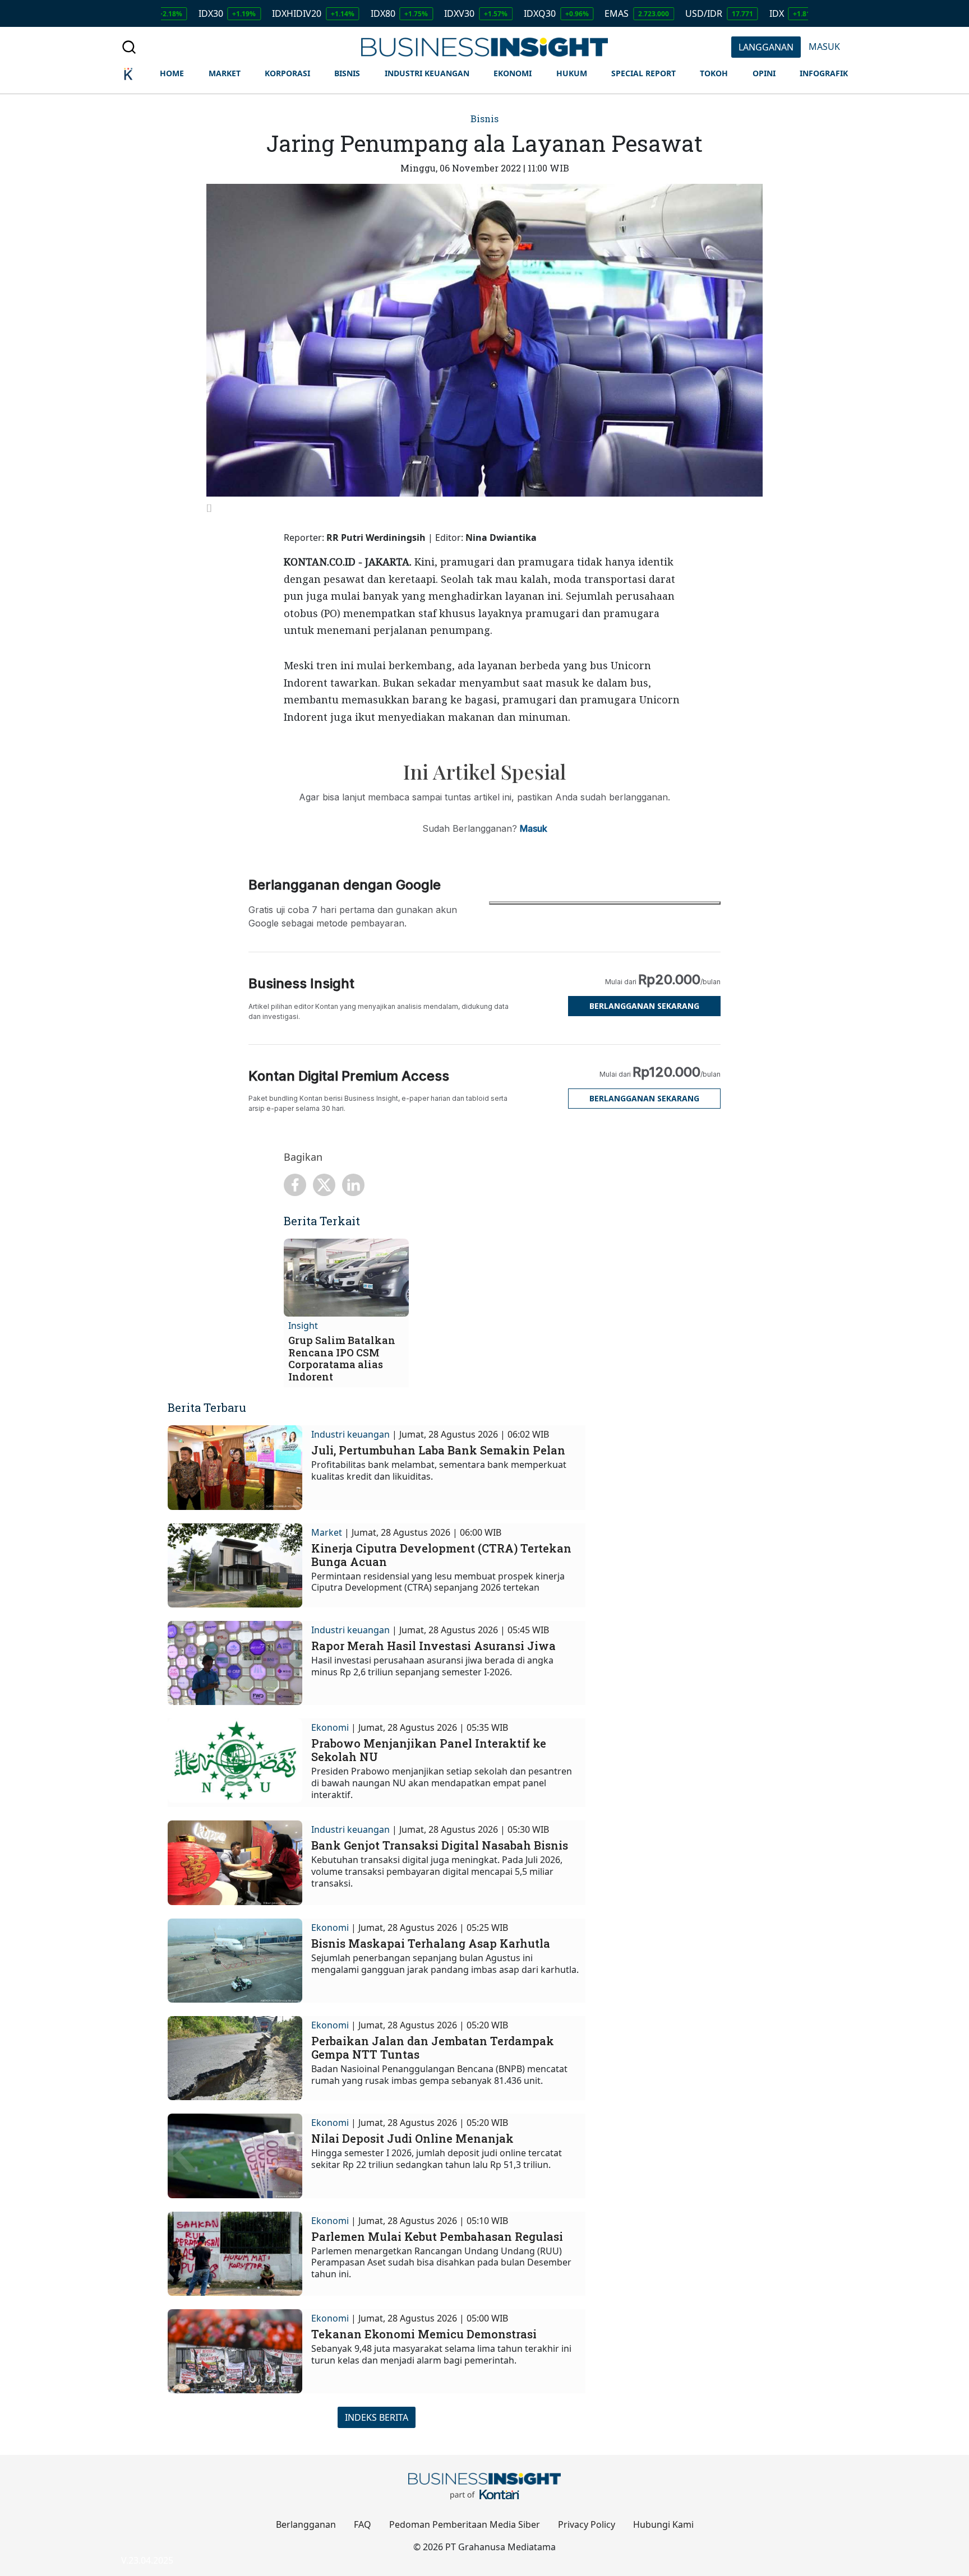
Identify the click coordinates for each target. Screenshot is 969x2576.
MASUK (824, 47)
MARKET (225, 73)
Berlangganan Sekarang (644, 1006)
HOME (172, 73)
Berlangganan (306, 2524)
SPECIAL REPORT (643, 73)
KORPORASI (287, 73)
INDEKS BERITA (377, 2417)
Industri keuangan (350, 1434)
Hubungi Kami (663, 2524)
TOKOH (714, 73)
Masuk (534, 828)
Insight (303, 1326)
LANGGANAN (766, 47)
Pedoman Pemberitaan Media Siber (465, 2524)
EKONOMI (513, 73)
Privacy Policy (587, 2524)
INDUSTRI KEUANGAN (427, 73)
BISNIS (347, 73)
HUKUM (572, 73)
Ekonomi (330, 1727)
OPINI (764, 73)
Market (327, 1532)
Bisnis (484, 119)
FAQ (363, 2524)
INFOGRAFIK (824, 73)
